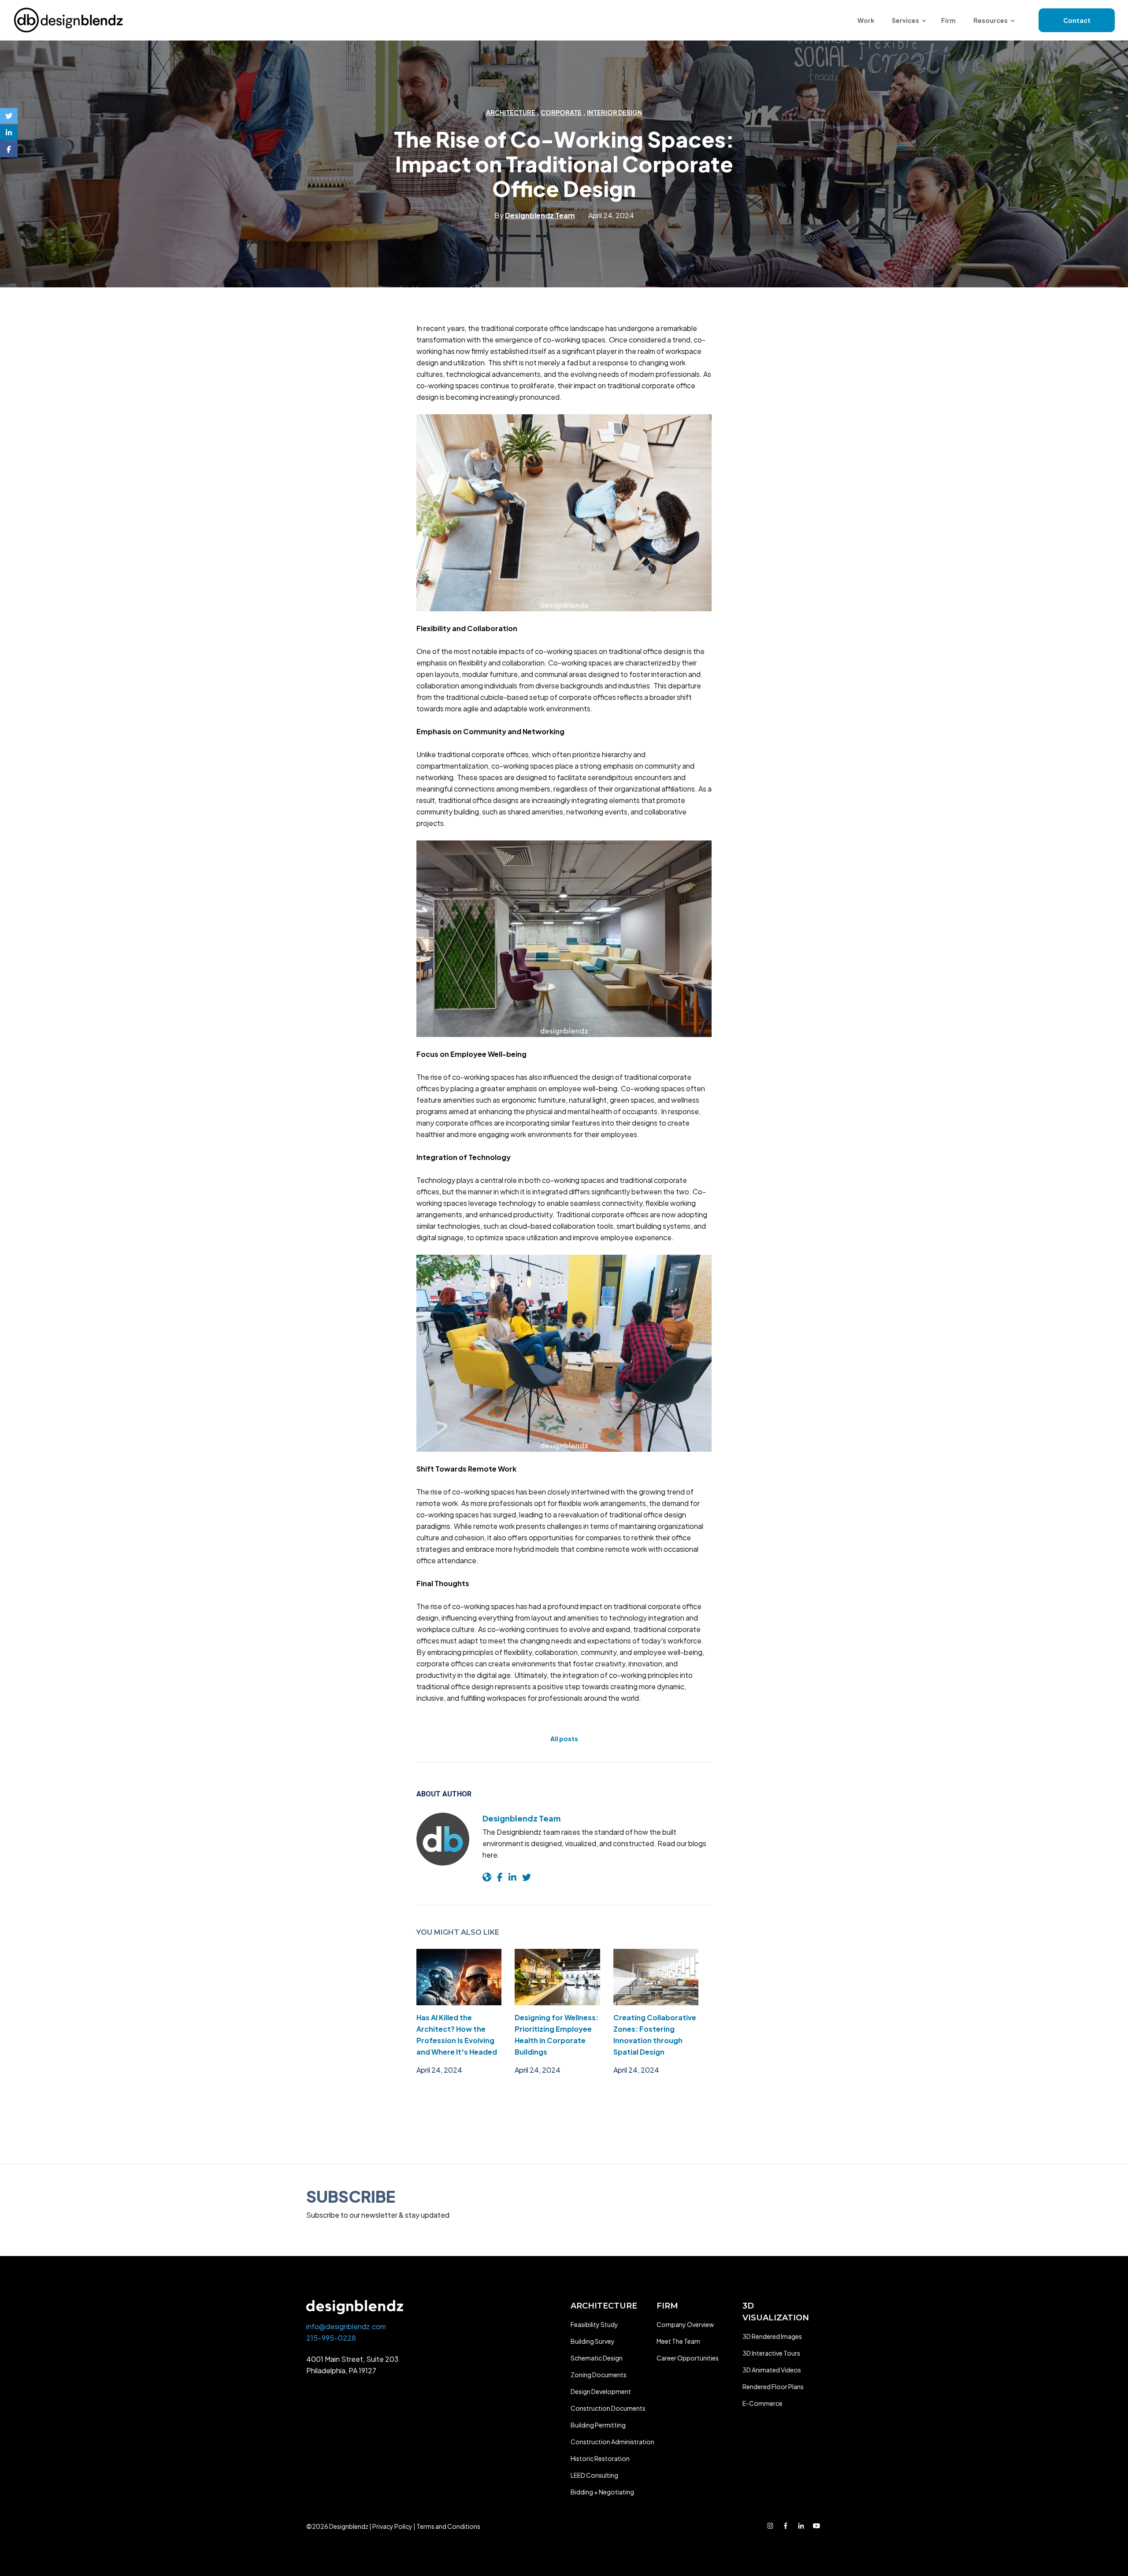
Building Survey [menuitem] (593, 2341)
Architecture (511, 112)
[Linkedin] (9, 133)
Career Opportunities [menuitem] (688, 2358)
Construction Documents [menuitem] (608, 2408)
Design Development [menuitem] (601, 2391)
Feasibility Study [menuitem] (594, 2324)
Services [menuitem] (905, 20)
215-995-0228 (331, 2338)
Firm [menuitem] (948, 20)
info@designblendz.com (346, 2326)
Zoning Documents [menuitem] (599, 2375)
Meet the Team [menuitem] (678, 2341)
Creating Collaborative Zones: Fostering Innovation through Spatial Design (655, 2035)
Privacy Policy (392, 2526)
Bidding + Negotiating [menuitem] (602, 2492)
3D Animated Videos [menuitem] (772, 2370)
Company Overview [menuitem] (685, 2324)
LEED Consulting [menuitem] (594, 2475)
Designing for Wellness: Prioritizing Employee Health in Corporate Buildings (557, 2035)
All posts (564, 1739)
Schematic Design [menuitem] (597, 2358)
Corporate (561, 112)
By (535, 215)
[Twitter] (9, 116)
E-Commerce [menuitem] (763, 2403)
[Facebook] (9, 149)
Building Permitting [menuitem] (598, 2425)
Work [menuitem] (866, 20)
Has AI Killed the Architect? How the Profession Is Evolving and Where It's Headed (457, 2035)
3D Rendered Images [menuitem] (772, 2336)
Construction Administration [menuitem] (612, 2442)
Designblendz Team (521, 1818)
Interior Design (614, 112)
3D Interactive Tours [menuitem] (771, 2353)
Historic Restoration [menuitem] (600, 2458)
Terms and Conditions (448, 2526)
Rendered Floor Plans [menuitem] (773, 2386)
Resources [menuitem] (991, 20)
